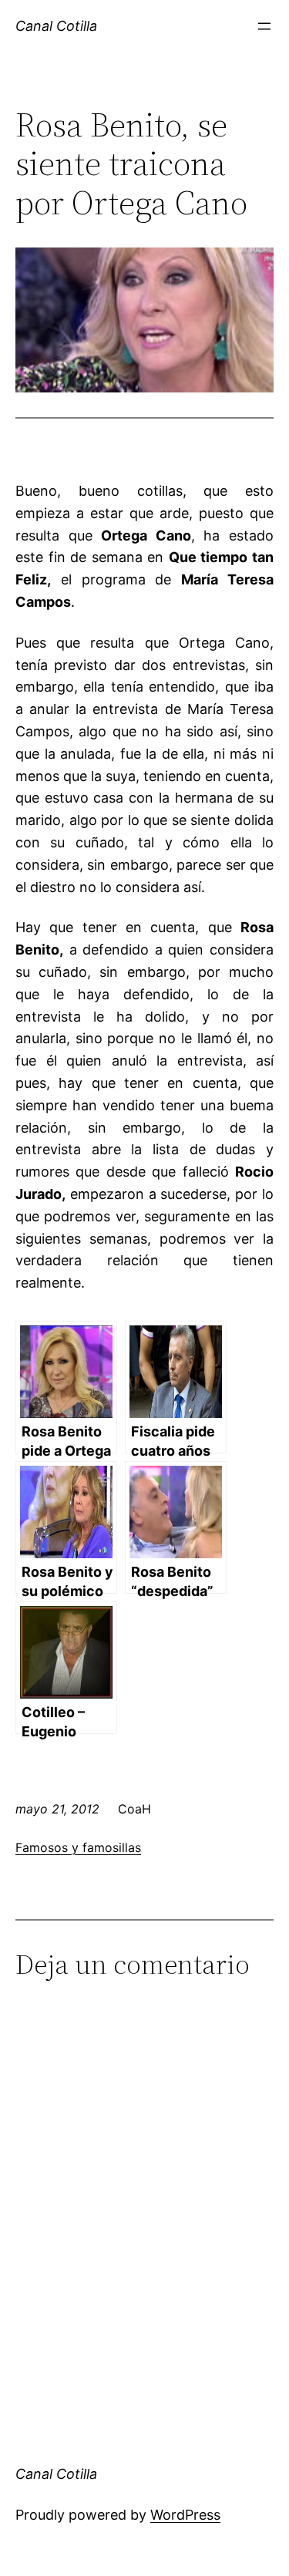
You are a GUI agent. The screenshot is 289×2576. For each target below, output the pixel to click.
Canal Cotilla (56, 26)
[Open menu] (264, 26)
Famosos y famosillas (78, 1847)
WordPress (185, 2515)
